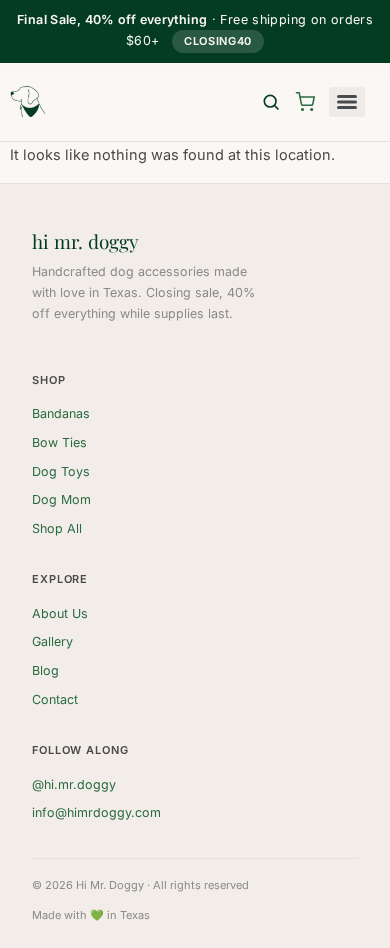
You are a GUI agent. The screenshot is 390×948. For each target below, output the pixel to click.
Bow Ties (59, 442)
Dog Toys (61, 471)
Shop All (57, 528)
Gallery (52, 641)
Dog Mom (61, 499)
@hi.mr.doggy (74, 784)
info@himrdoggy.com (96, 812)
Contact (55, 699)
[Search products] (271, 102)
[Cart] (305, 102)
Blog (45, 670)
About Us (60, 613)
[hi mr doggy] (28, 102)
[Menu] (347, 102)
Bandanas (61, 413)
